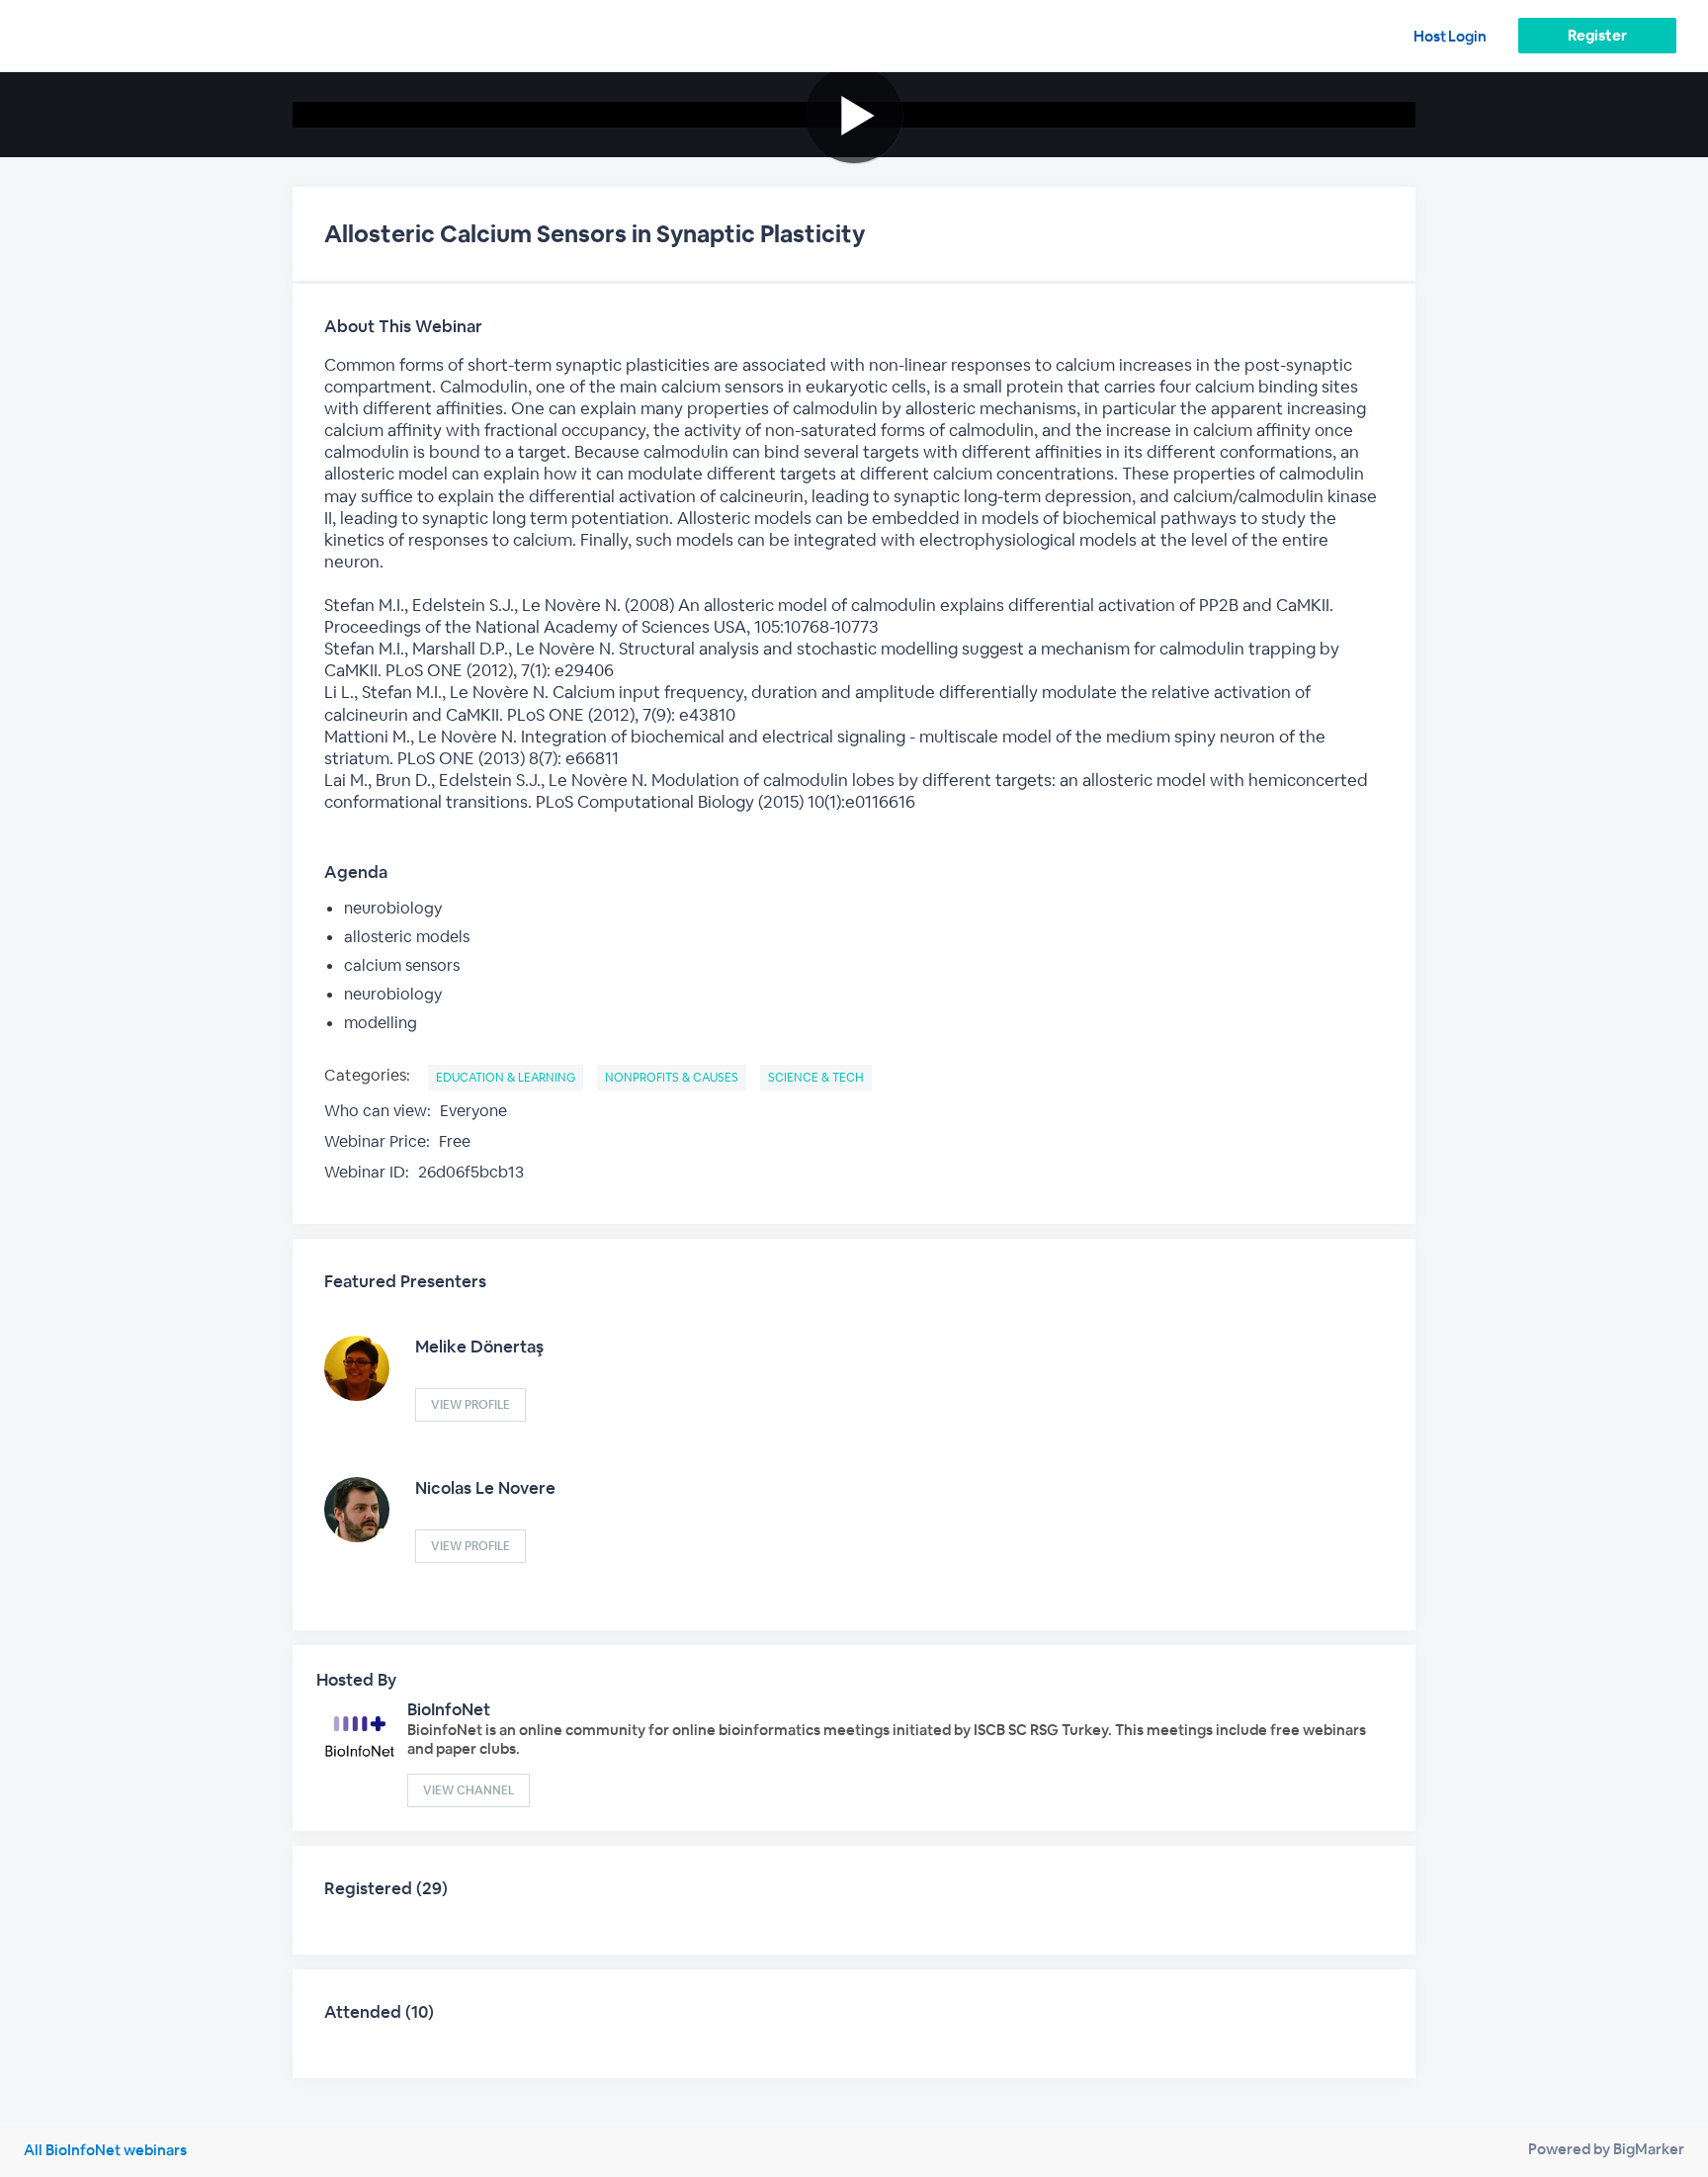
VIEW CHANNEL (469, 1790)
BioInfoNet (449, 1709)
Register (1597, 35)
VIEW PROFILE (470, 1405)
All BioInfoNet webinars (105, 2150)
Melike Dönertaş (479, 1347)
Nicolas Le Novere (485, 1488)
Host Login (1450, 36)
